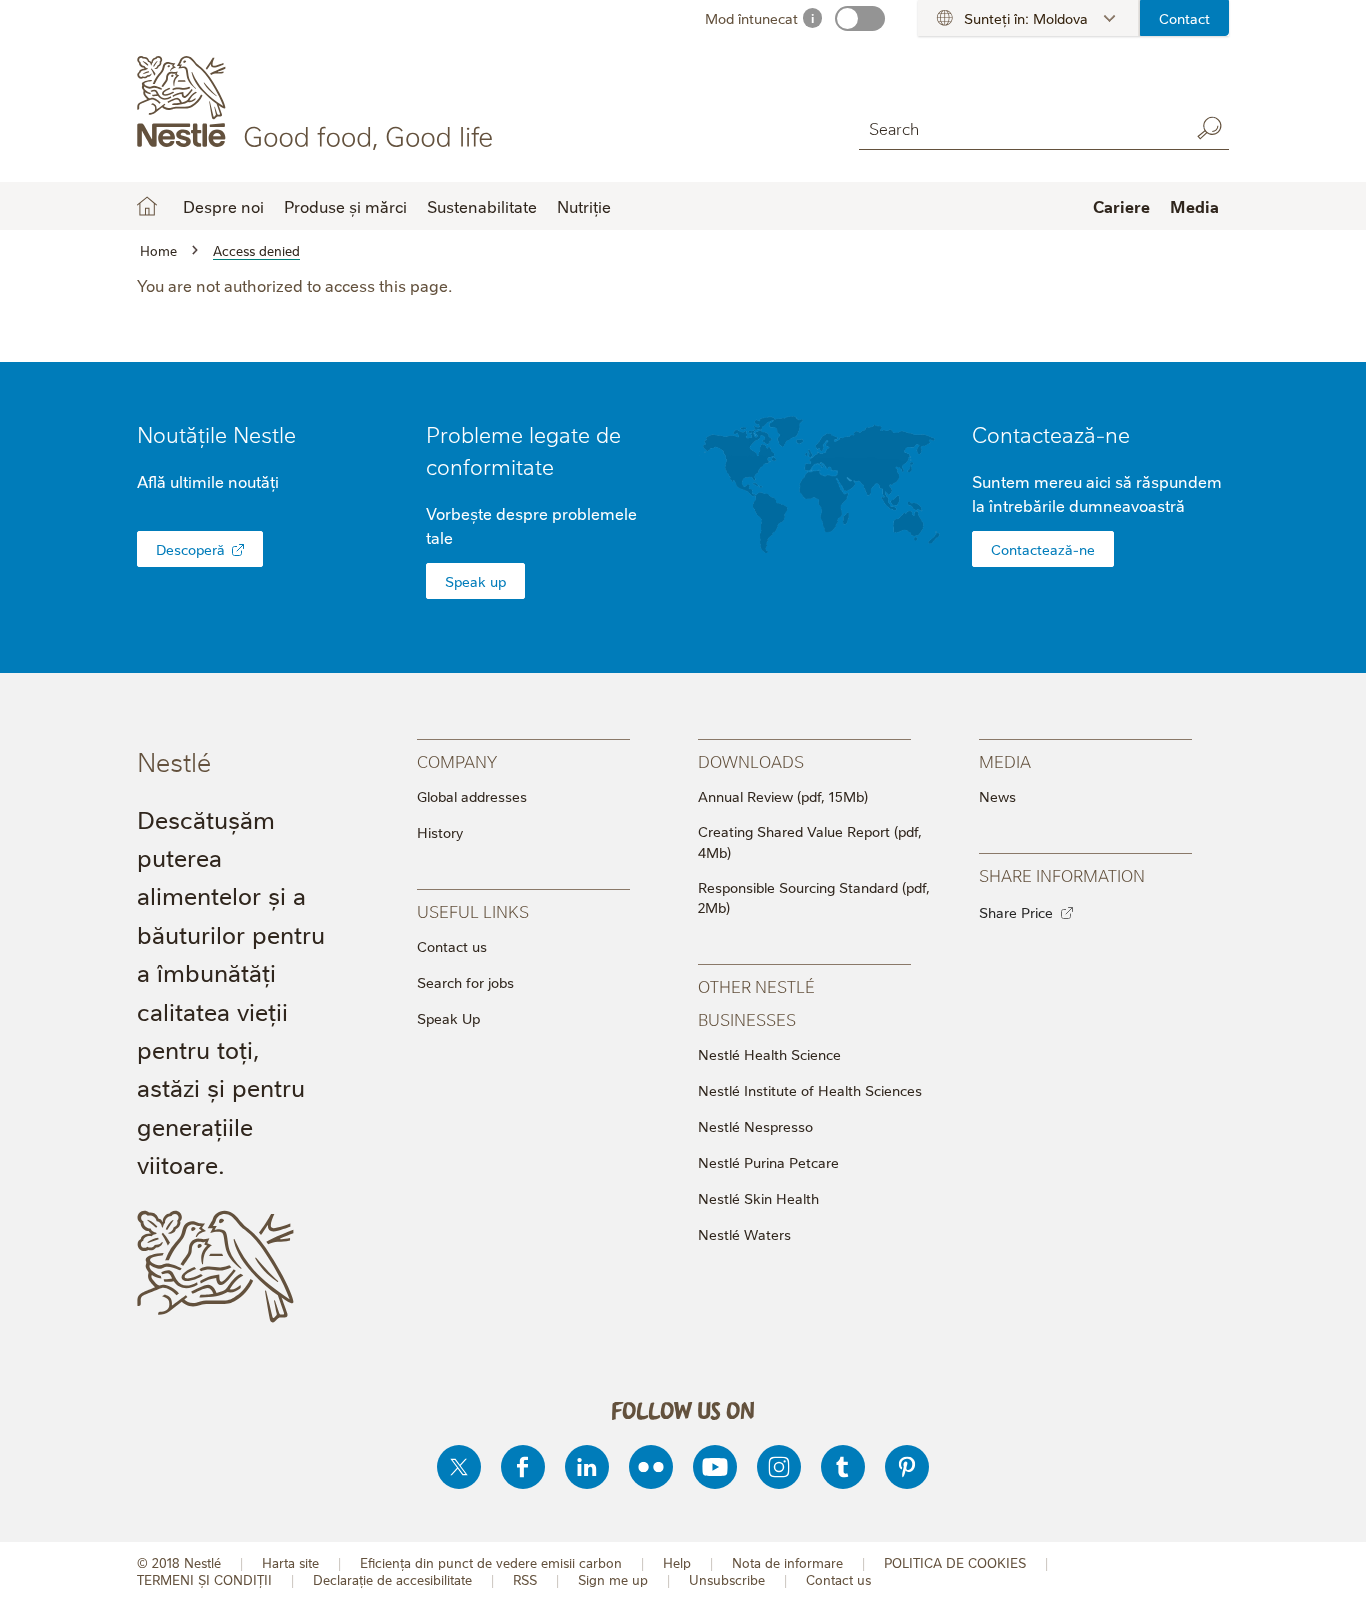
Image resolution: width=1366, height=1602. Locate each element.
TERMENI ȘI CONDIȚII (204, 1579)
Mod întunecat (751, 18)
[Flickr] (651, 1467)
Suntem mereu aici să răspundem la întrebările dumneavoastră (1097, 493)
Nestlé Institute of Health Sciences (810, 1090)
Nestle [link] (264, 433)
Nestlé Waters (744, 1234)
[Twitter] (459, 1467)
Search (1209, 128)
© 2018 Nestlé (179, 1562)
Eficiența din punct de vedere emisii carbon (491, 1562)
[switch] (860, 18)
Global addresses (472, 796)
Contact (1184, 18)
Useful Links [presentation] (473, 910)
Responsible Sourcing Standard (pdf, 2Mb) (814, 897)
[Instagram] (779, 1467)
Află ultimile (208, 481)
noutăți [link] (253, 481)
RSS (525, 1579)
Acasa (147, 206)
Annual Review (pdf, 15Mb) (783, 796)
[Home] (318, 103)
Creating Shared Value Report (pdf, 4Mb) (810, 841)
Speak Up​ (448, 1018)
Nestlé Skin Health (758, 1198)
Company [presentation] (457, 760)
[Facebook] (523, 1467)
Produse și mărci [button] (345, 206)
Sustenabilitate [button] (482, 206)
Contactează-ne (1051, 433)
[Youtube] (715, 1467)
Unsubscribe (727, 1579)
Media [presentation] (1005, 760)
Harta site (290, 1562)
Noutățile (216, 433)
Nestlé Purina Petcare (768, 1162)
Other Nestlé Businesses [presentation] (756, 1001)
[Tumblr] (843, 1467)
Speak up (475, 581)
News (997, 796)
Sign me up (613, 1579)
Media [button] (1194, 206)
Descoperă (190, 549)
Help (677, 1562)
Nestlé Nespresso (755, 1126)
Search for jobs (465, 982)
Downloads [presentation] (751, 760)
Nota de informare (787, 1562)
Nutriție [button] (584, 206)
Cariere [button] (1121, 206)
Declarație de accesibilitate (392, 1579)
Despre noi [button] (223, 206)
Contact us (452, 946)
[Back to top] (1326, 1567)
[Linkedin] (587, 1467)
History (440, 832)
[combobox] (1019, 127)
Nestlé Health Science (769, 1054)
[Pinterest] (907, 1467)
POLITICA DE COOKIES (955, 1562)
